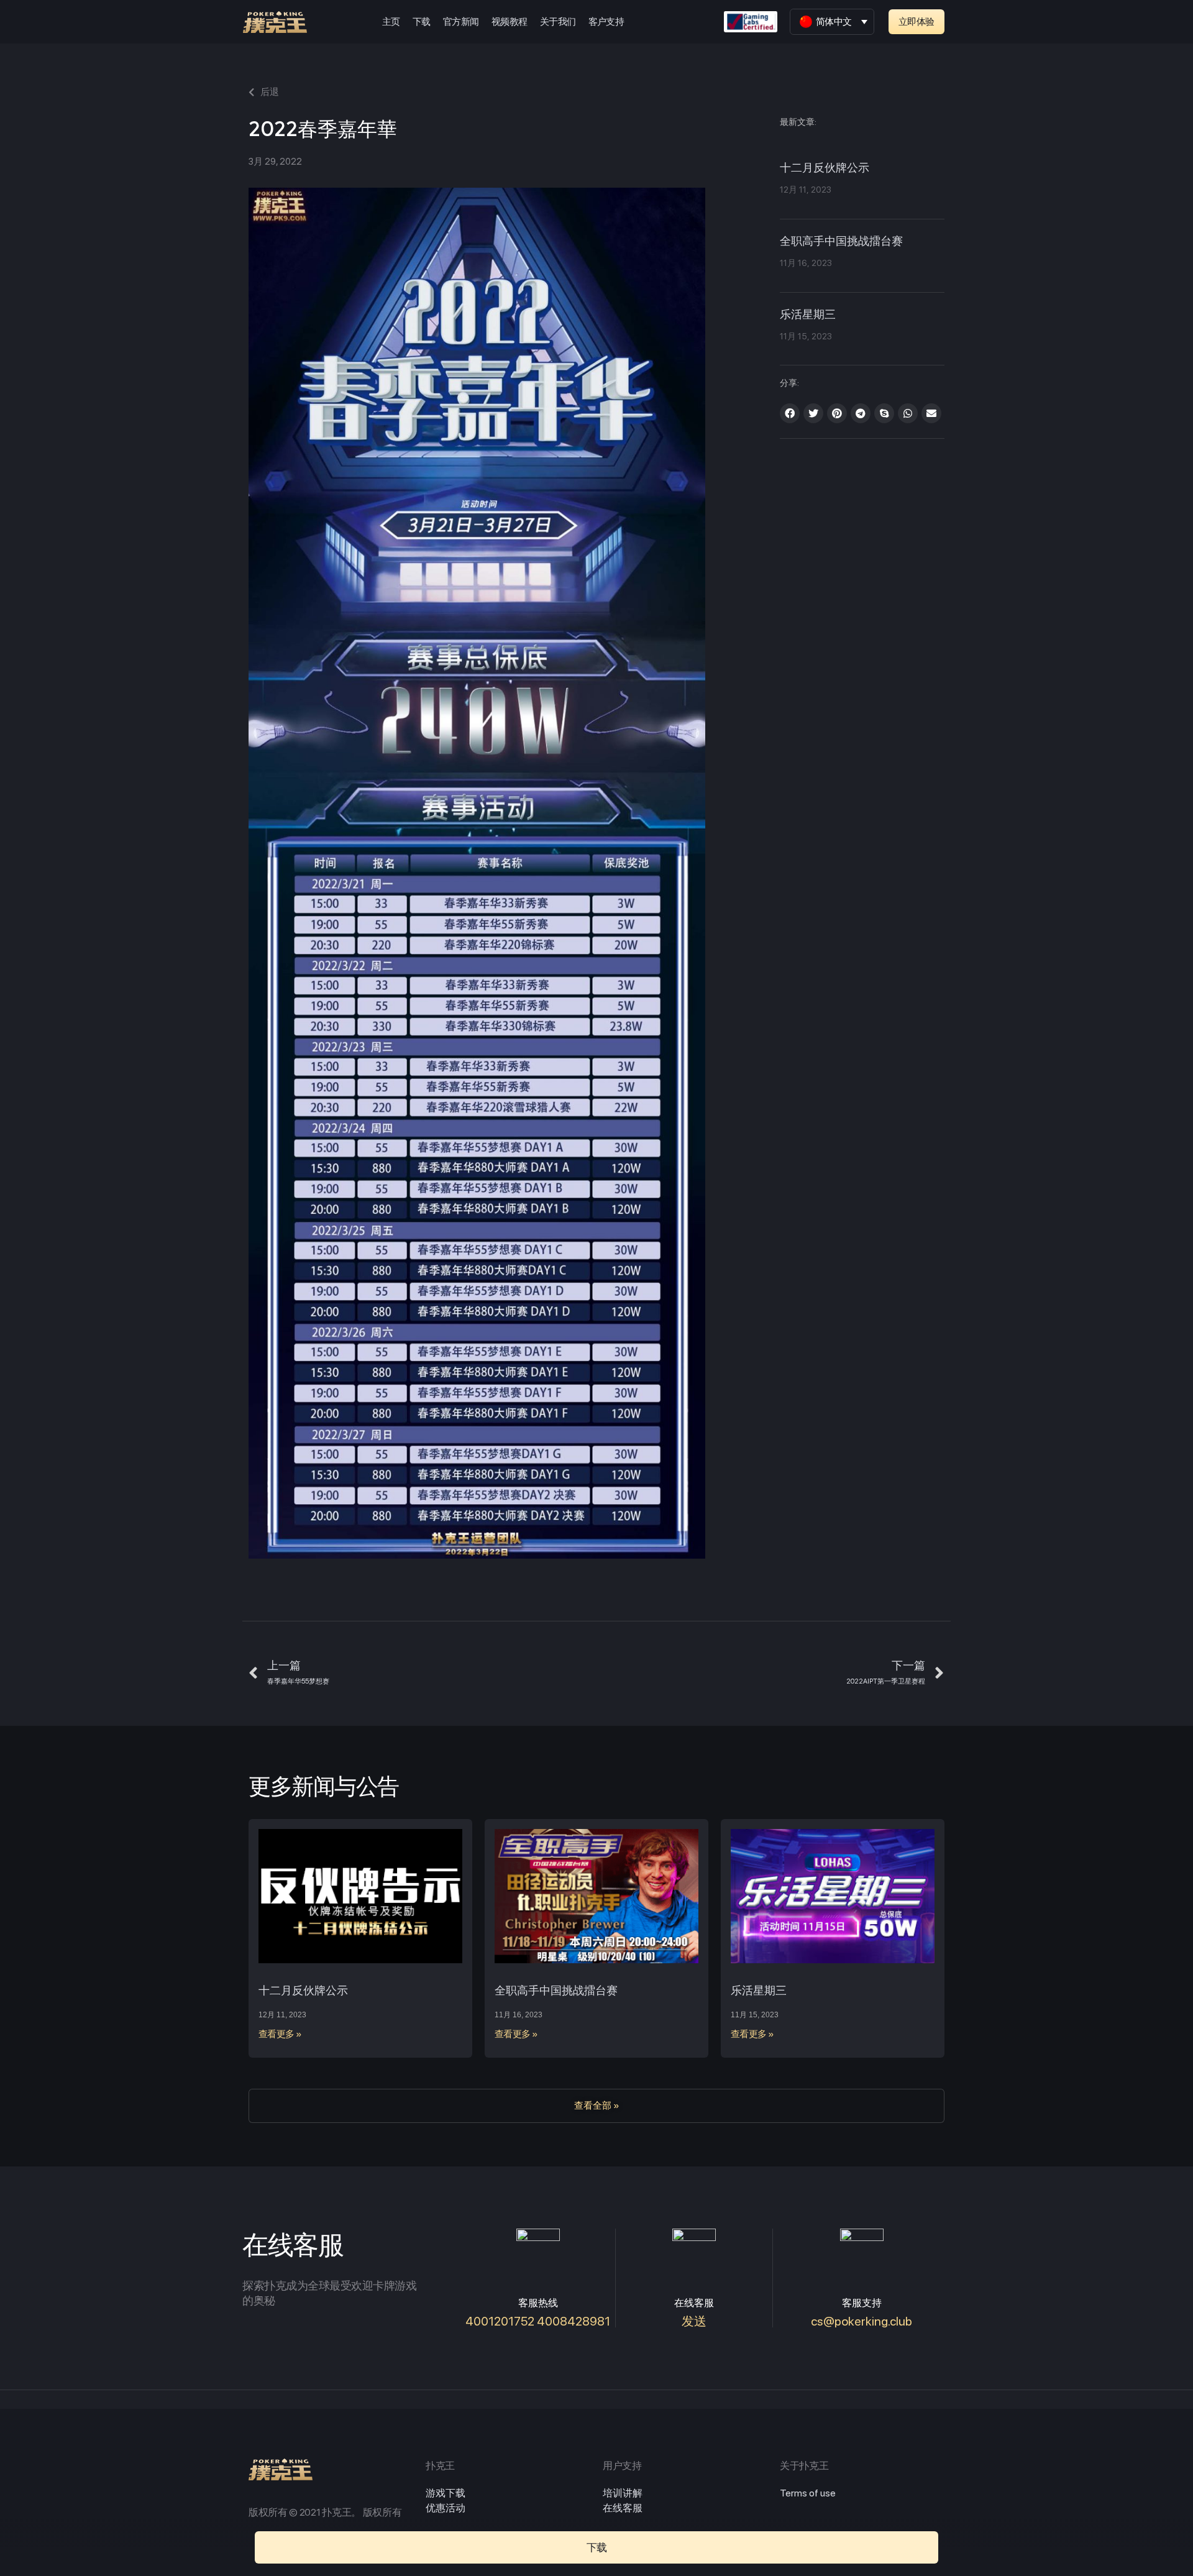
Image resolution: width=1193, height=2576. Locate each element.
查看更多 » (280, 2034)
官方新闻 (461, 22)
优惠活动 (446, 2508)
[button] (916, 22)
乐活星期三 (808, 315)
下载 (422, 22)
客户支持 (606, 22)
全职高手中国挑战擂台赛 (841, 242)
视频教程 (510, 22)
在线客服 (623, 2508)
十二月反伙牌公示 (825, 168)
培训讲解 (623, 2493)
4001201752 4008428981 (538, 2321)
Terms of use (808, 2493)
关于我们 (558, 22)
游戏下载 (446, 2493)
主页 (391, 22)
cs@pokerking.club (862, 2321)
